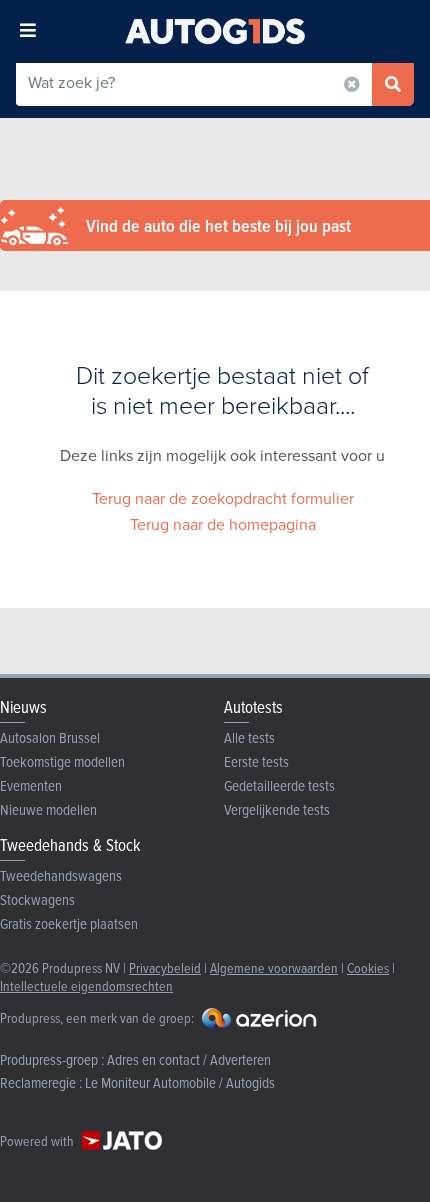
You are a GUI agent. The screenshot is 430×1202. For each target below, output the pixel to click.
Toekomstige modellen (62, 761)
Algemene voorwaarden (274, 967)
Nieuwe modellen (48, 809)
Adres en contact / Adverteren (189, 1059)
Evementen (31, 785)
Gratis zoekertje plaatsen (69, 923)
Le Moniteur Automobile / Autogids (180, 1082)
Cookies (368, 967)
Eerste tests (256, 761)
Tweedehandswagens (61, 875)
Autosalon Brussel (50, 737)
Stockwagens (37, 899)
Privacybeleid (165, 967)
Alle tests (249, 737)
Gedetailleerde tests (279, 785)
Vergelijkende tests (277, 809)
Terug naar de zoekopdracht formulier (223, 498)
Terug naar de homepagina (223, 524)
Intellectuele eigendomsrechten (86, 985)
